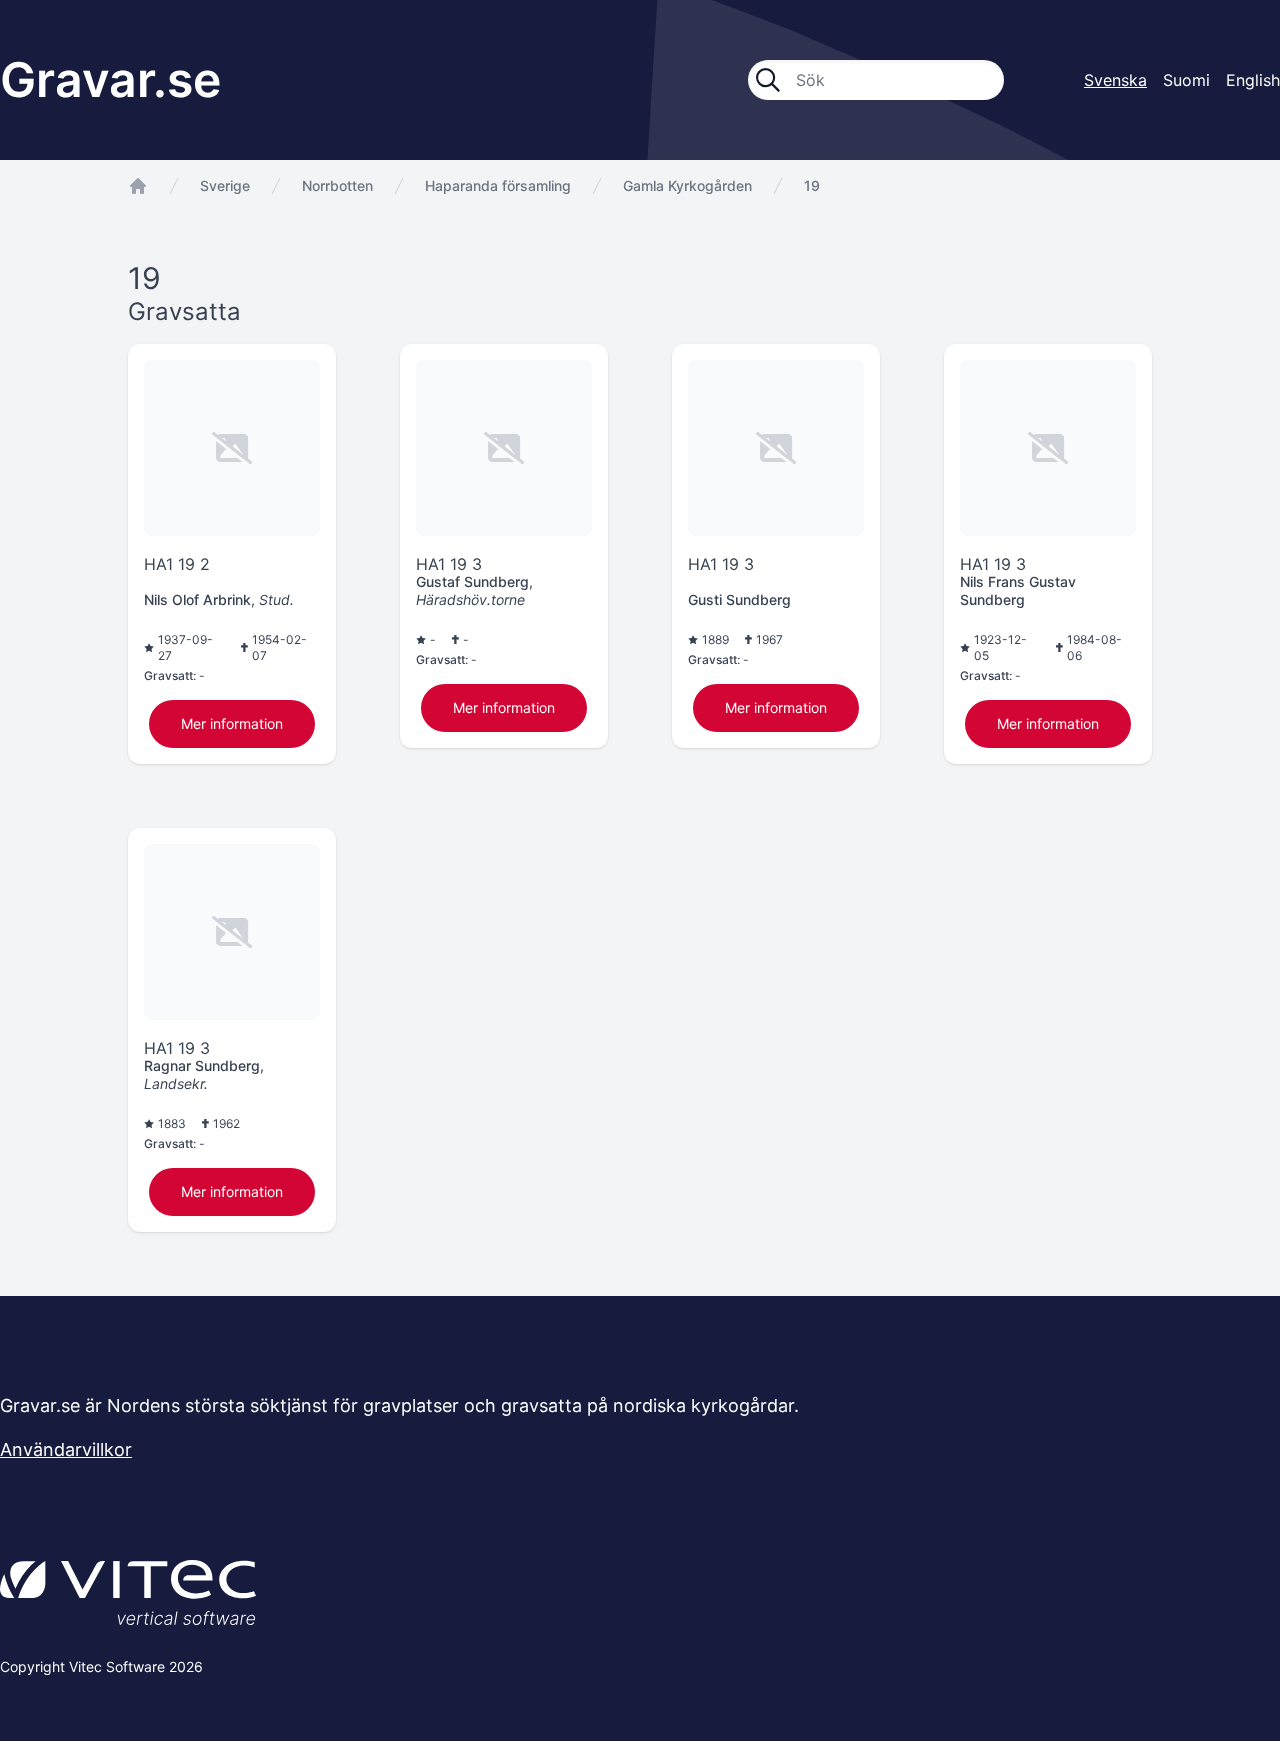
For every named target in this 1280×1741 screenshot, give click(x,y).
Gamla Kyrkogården (687, 185)
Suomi (1186, 80)
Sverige (225, 185)
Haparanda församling (498, 185)
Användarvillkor (66, 1449)
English (1253, 80)
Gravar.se (110, 79)
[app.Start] (138, 186)
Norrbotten (337, 185)
